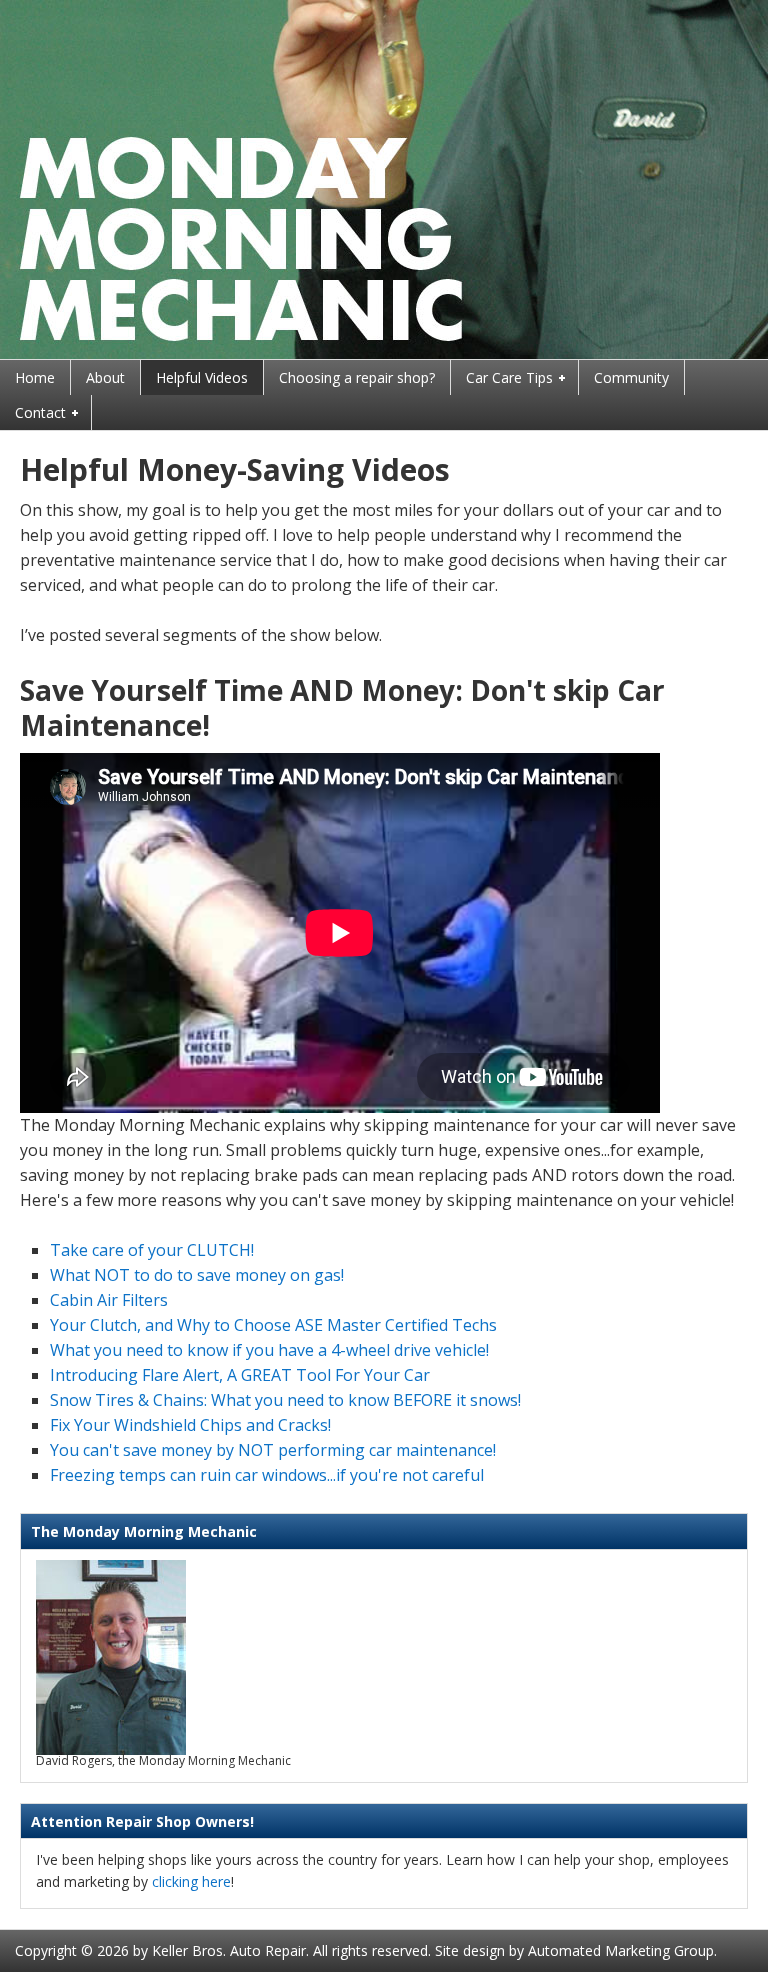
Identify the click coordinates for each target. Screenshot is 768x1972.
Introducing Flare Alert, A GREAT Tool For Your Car (240, 1375)
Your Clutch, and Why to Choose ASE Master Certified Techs (273, 1325)
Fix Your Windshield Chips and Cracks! (190, 1425)
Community (631, 377)
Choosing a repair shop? (357, 377)
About (105, 377)
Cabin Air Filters (109, 1300)
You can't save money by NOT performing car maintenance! (273, 1450)
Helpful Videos (202, 377)
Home (35, 377)
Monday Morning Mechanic (384, 179)
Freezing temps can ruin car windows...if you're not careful (267, 1475)
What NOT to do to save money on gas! (197, 1275)
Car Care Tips (502, 379)
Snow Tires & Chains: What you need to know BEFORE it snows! (285, 1400)
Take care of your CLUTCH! (152, 1250)
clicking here (191, 1881)
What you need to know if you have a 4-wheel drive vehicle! (269, 1350)
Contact (33, 414)
